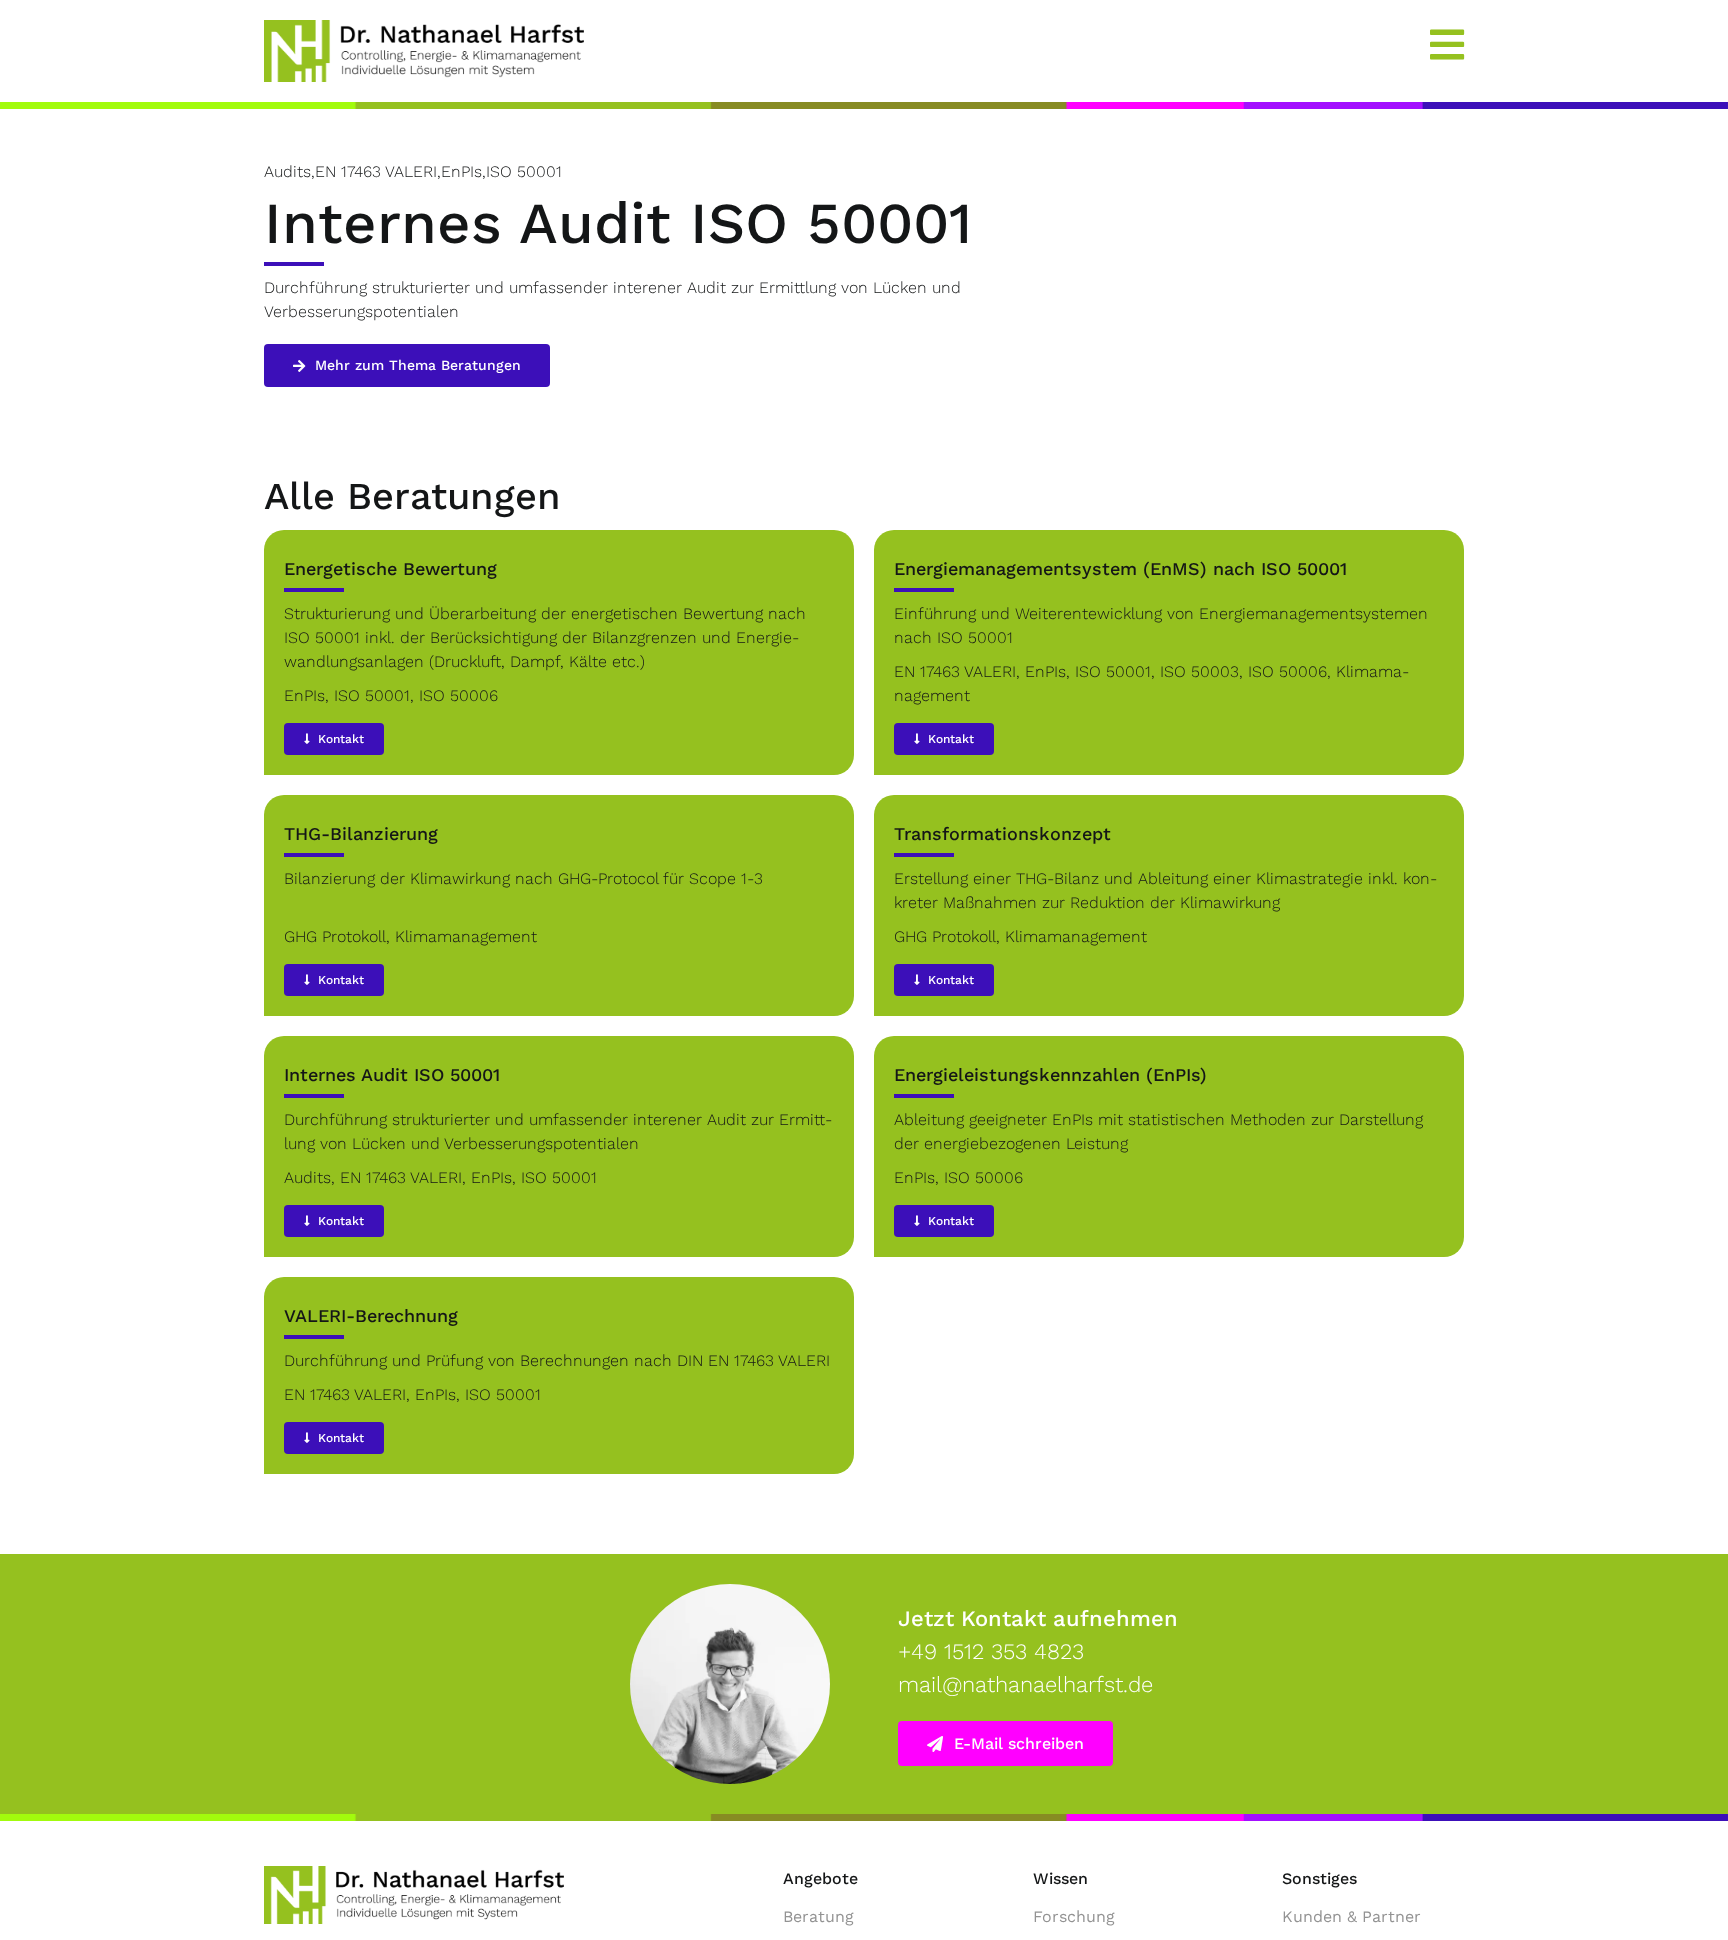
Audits (307, 1177)
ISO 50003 (1199, 671)
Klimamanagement (466, 936)
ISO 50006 (458, 695)
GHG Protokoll (335, 936)
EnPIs (304, 695)
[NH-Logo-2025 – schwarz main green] (414, 1873)
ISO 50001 (372, 695)
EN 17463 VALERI (955, 671)
